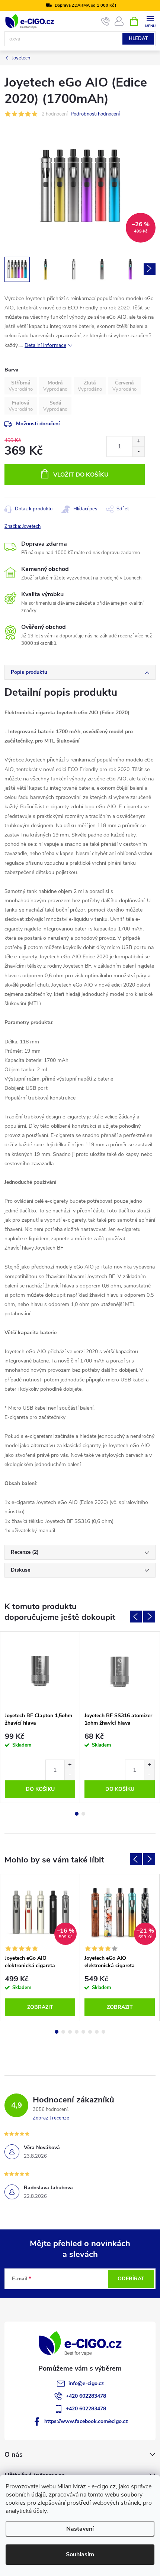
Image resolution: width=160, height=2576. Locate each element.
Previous (136, 1617)
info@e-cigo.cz (86, 2383)
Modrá (55, 383)
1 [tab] (77, 1814)
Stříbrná (21, 383)
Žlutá (90, 383)
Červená (124, 383)
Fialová (21, 403)
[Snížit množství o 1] (138, 451)
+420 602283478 (86, 2396)
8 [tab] (103, 2032)
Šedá (55, 403)
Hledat (138, 39)
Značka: (23, 526)
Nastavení (80, 2529)
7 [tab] (97, 2032)
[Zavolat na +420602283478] (105, 22)
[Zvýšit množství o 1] (138, 441)
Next (149, 1617)
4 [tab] (77, 2032)
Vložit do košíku (81, 475)
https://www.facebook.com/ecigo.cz (86, 2421)
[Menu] (150, 21)
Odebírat (131, 2279)
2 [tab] (83, 1814)
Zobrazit (40, 2007)
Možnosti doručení (38, 424)
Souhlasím (80, 2554)
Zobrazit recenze (51, 2118)
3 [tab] (70, 2032)
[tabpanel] (40, 1717)
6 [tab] (90, 2032)
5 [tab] (83, 2032)
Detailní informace (45, 345)
